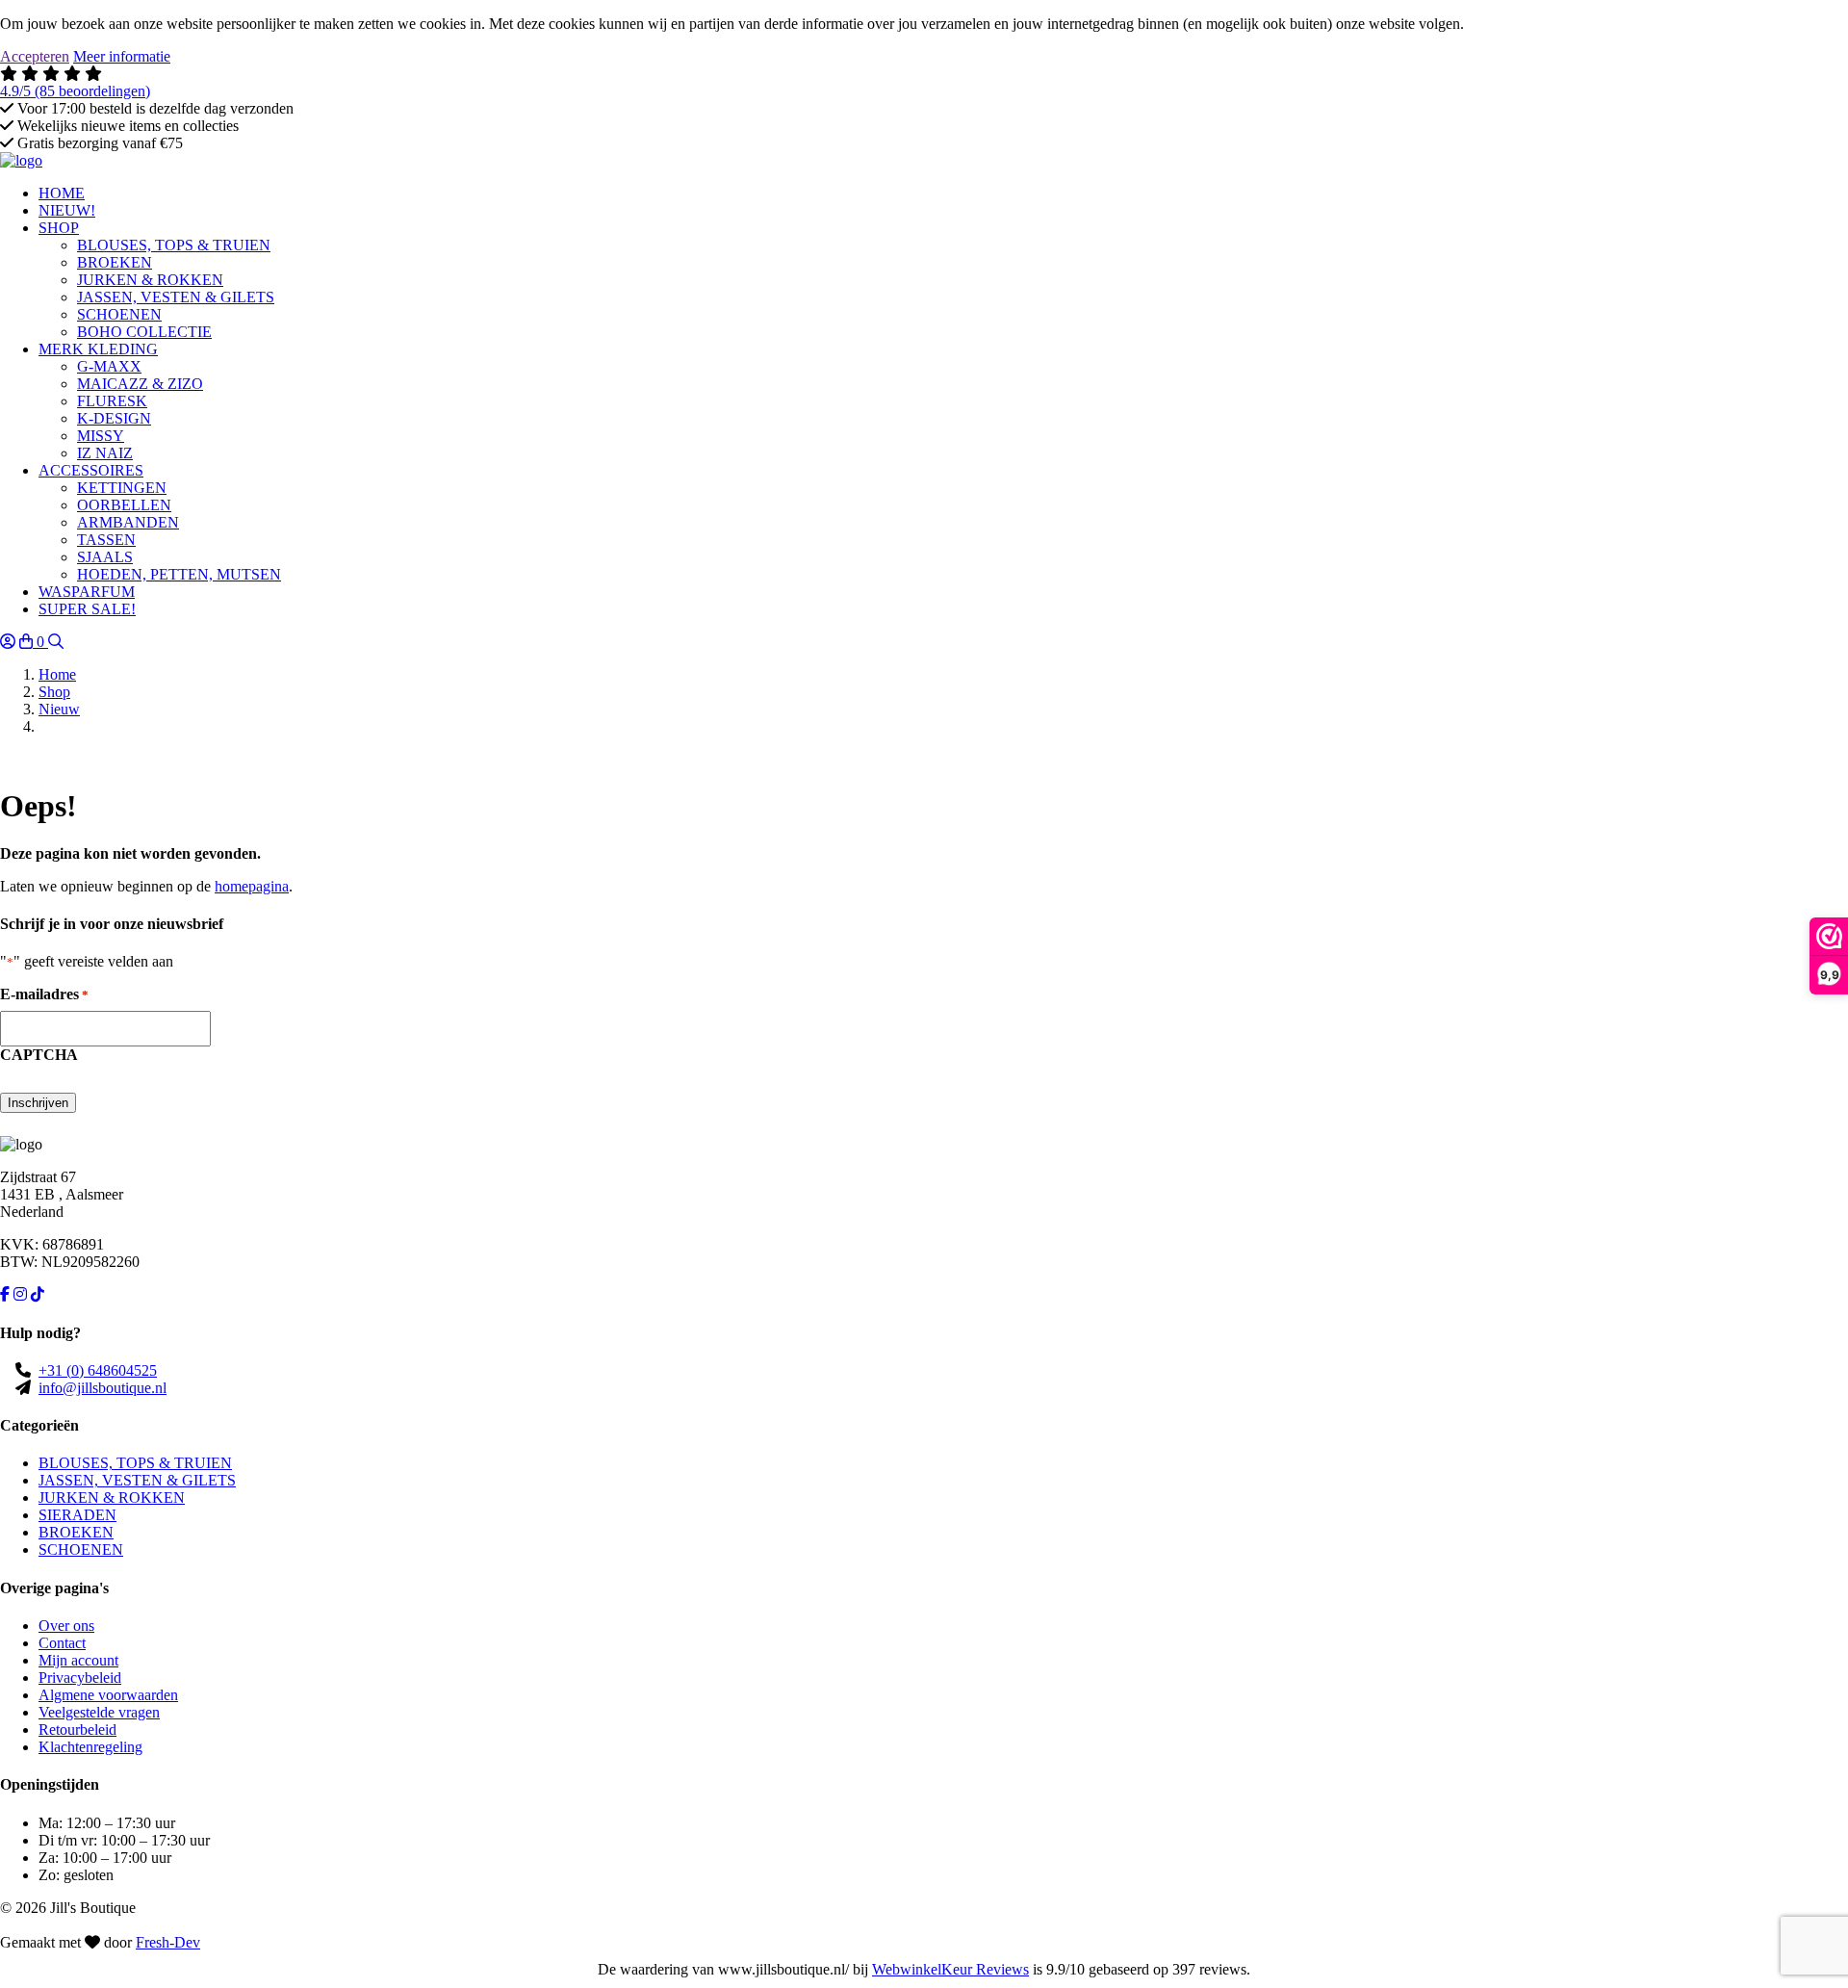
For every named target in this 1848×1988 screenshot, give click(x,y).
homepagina (252, 886)
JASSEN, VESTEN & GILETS (137, 1480)
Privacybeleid (80, 1678)
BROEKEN (76, 1532)
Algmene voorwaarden (108, 1695)
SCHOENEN (81, 1549)
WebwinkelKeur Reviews (950, 1969)
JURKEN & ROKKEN (112, 1497)
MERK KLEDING (98, 349)
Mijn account (78, 1660)
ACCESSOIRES (91, 470)
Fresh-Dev (168, 1942)
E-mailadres (44, 994)
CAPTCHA (39, 1055)
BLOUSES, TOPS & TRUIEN (135, 1463)
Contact (62, 1643)
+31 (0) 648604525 (98, 1370)
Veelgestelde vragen (99, 1712)
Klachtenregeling (90, 1747)
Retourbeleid (77, 1730)
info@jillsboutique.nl (103, 1388)
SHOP (59, 228)
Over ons (66, 1626)
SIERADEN (77, 1515)
